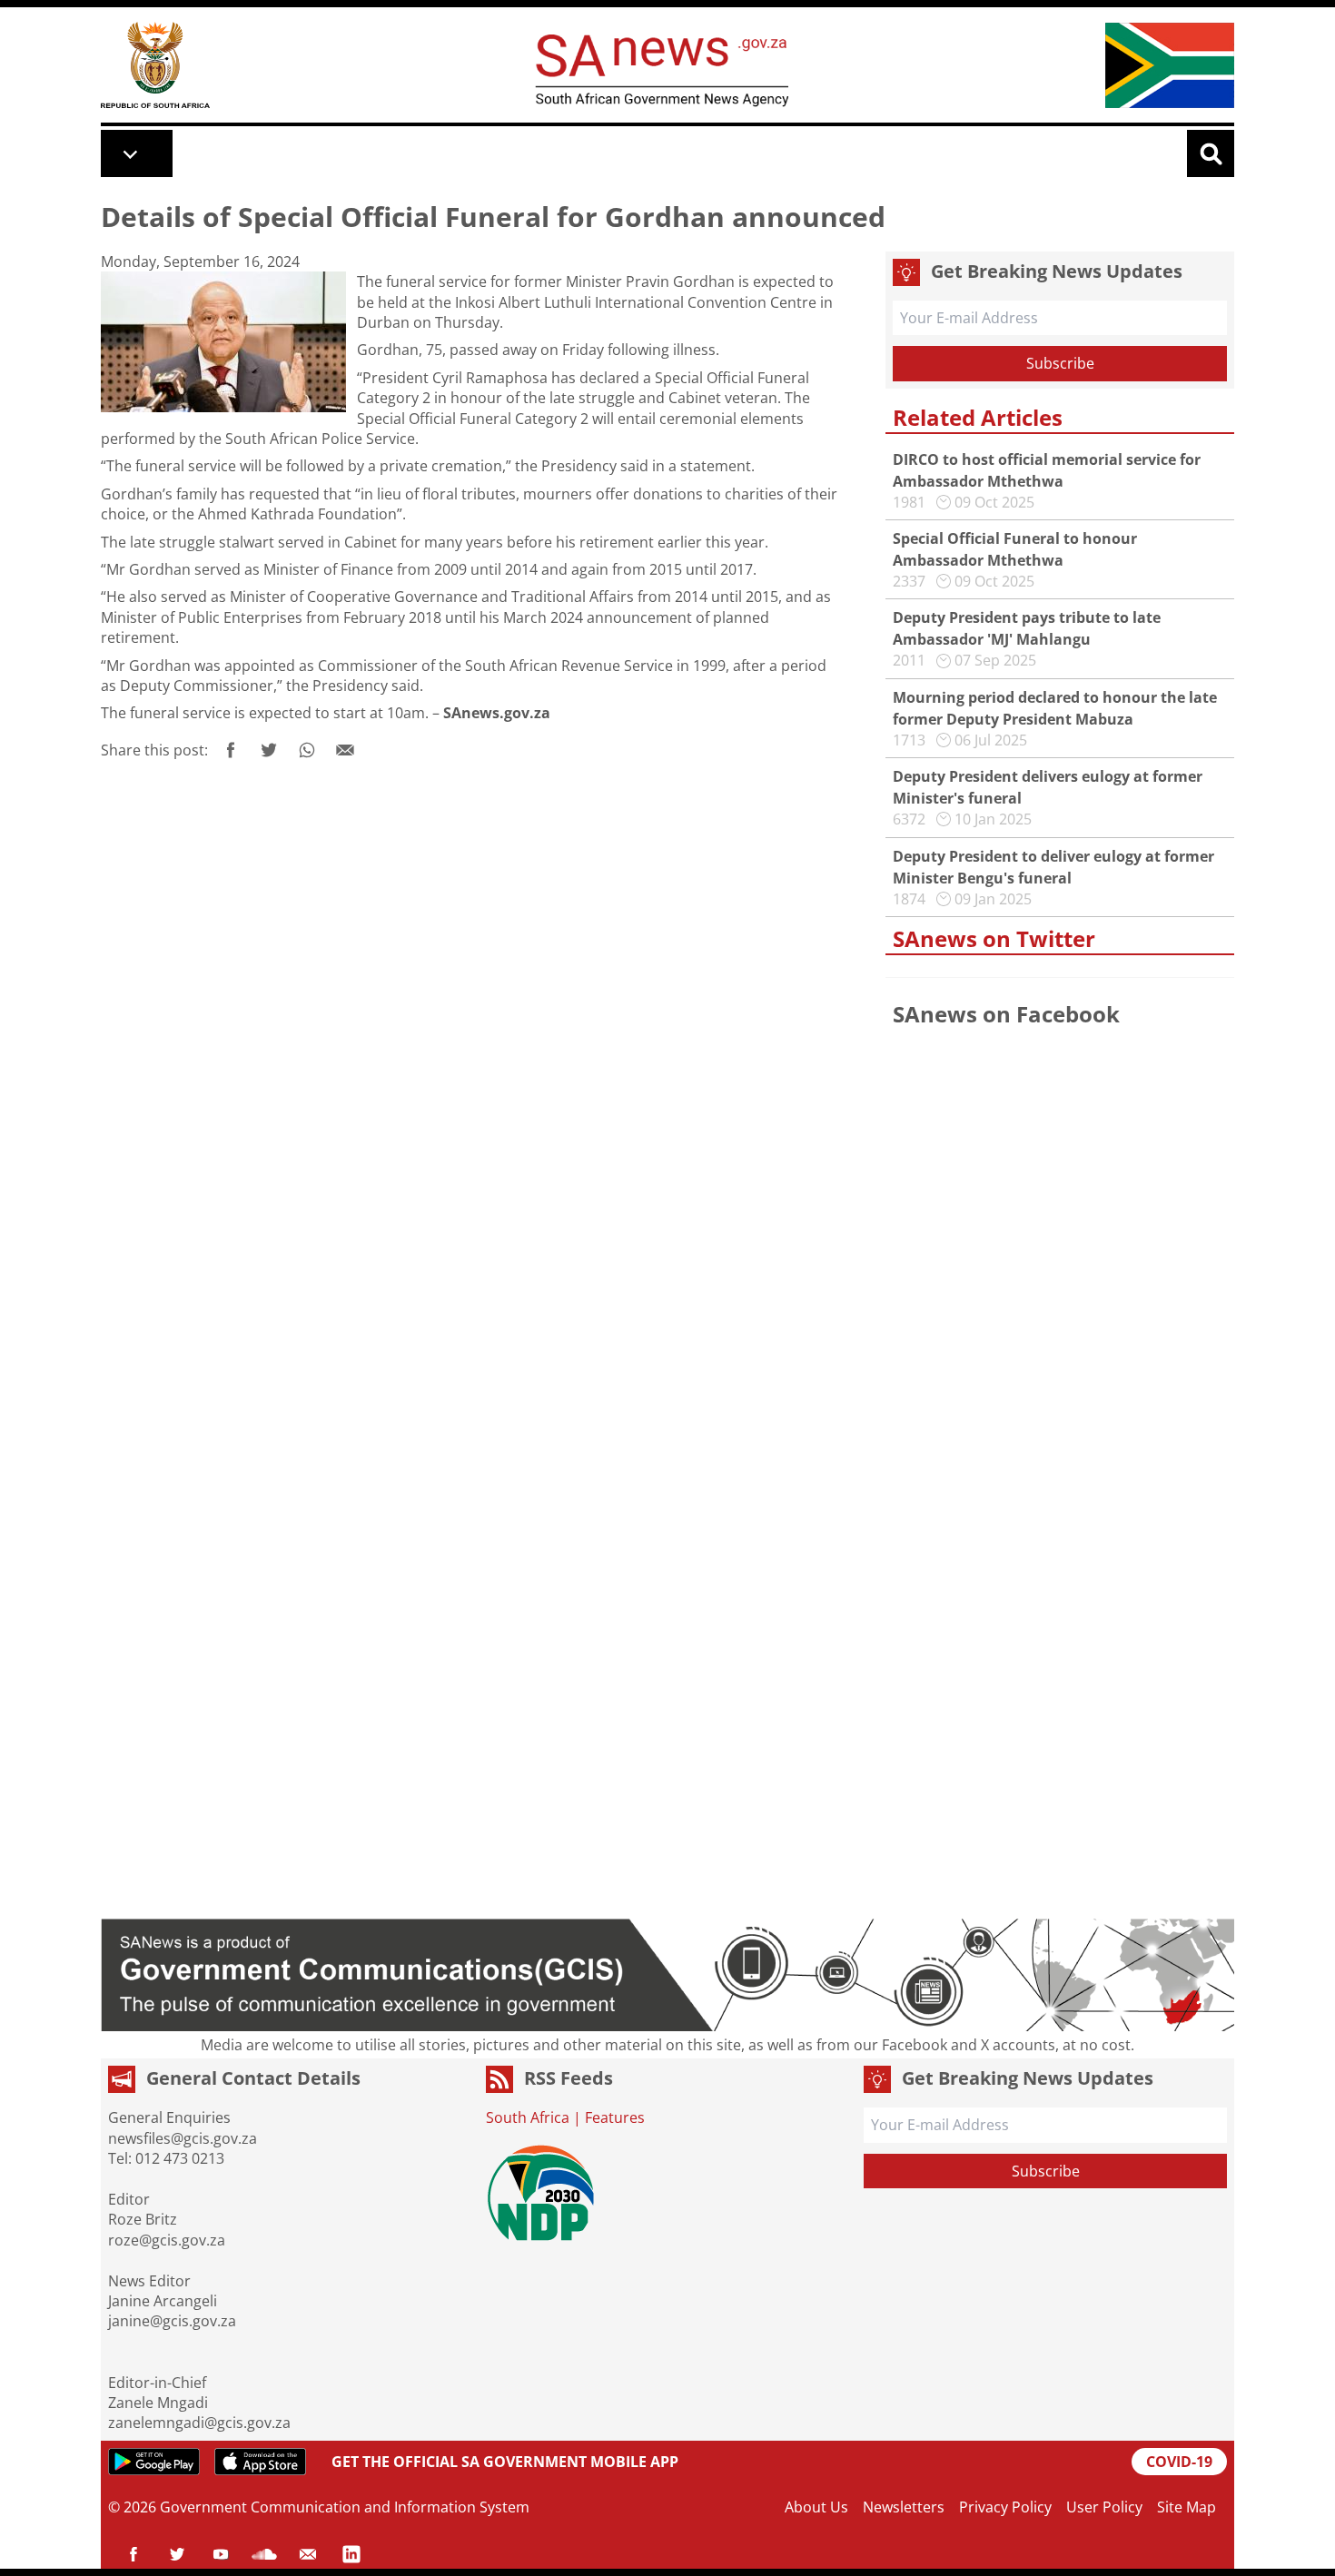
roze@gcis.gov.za (167, 2240)
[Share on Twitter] (269, 750)
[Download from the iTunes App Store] (260, 2462)
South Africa (528, 2117)
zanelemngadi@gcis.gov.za (199, 2423)
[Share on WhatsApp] (307, 750)
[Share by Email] (345, 750)
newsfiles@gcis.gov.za (183, 2138)
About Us (816, 2507)
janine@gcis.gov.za (172, 2321)
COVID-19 (1179, 2462)
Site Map (1187, 2507)
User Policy (1104, 2507)
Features (615, 2117)
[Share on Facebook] (231, 750)
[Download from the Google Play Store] (154, 2462)
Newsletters (904, 2507)
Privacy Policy (1005, 2507)
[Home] (155, 65)
